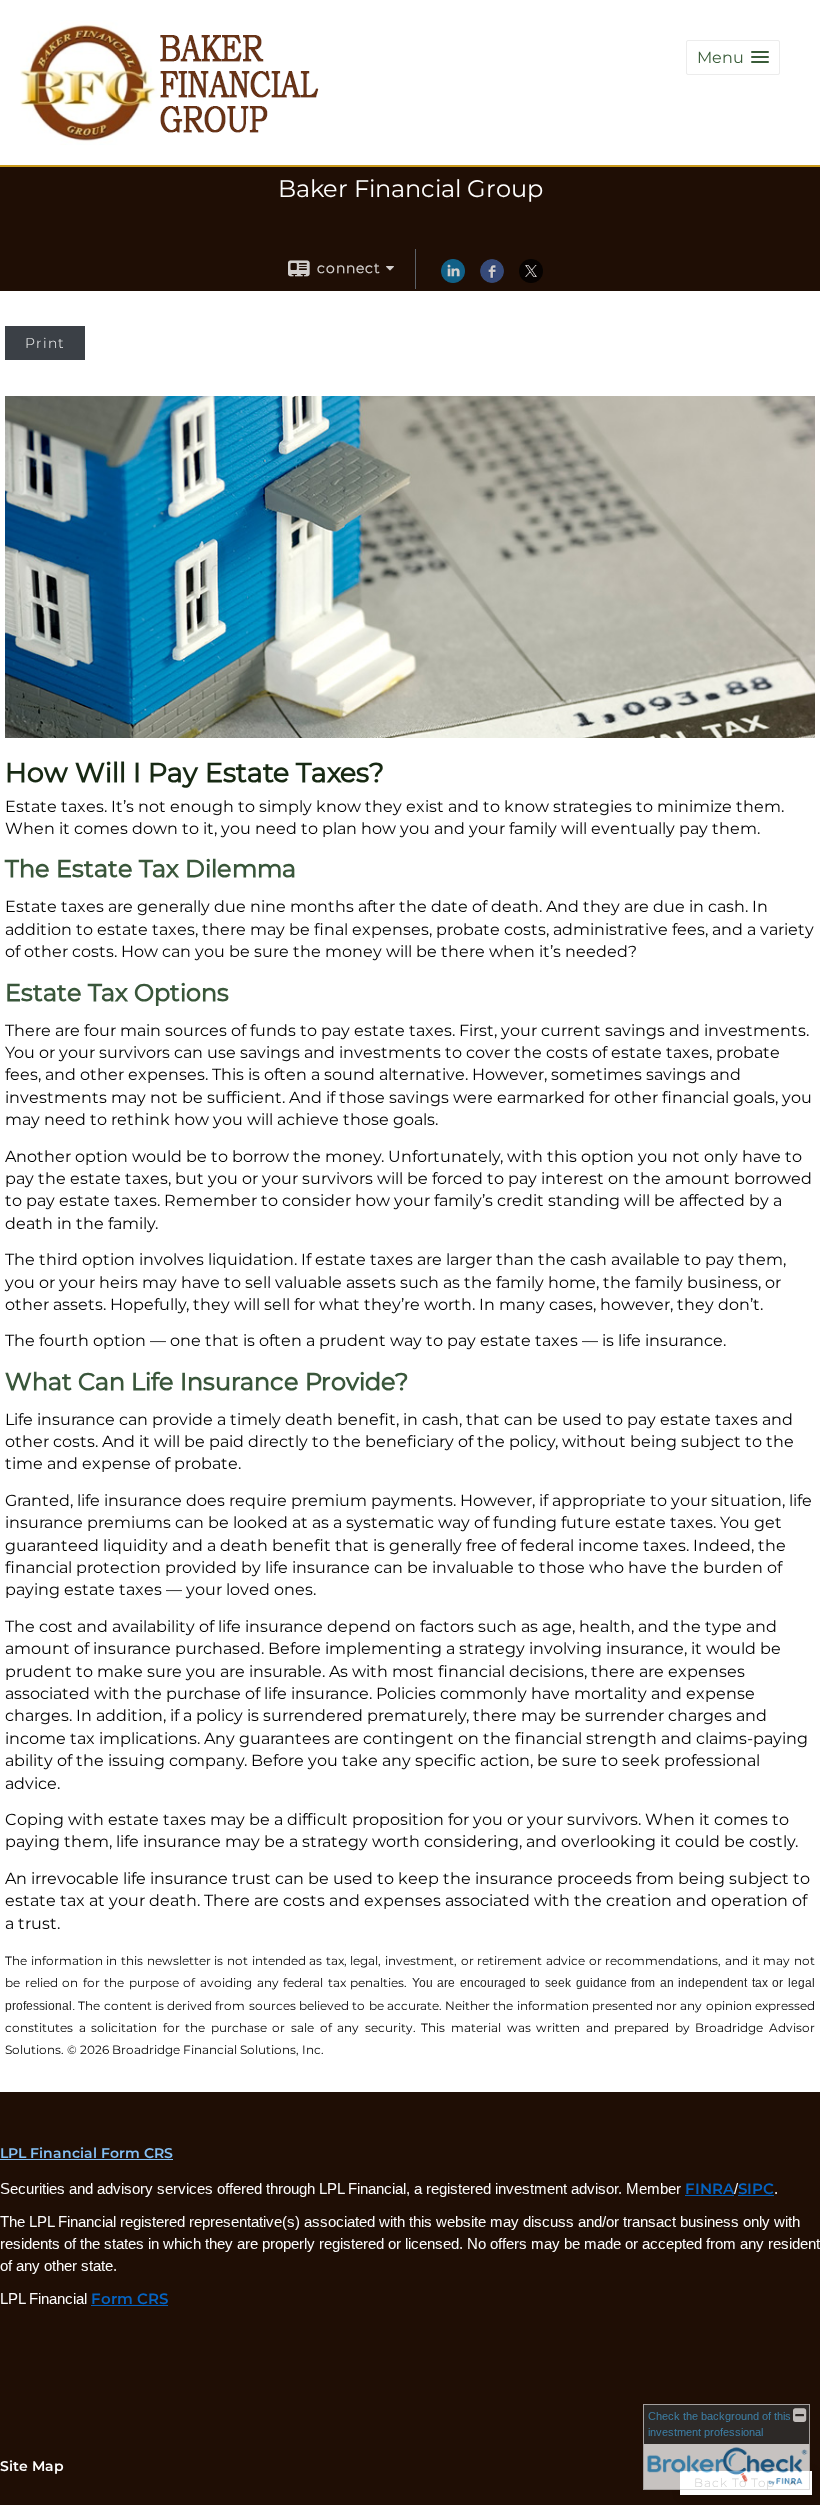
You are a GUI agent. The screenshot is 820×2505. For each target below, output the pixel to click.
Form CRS (129, 2299)
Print (45, 343)
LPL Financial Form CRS (86, 2153)
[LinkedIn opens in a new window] (453, 278)
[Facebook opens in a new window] (492, 278)
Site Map (32, 2466)
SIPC (756, 2189)
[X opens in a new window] (531, 278)
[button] (733, 57)
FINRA (709, 2189)
